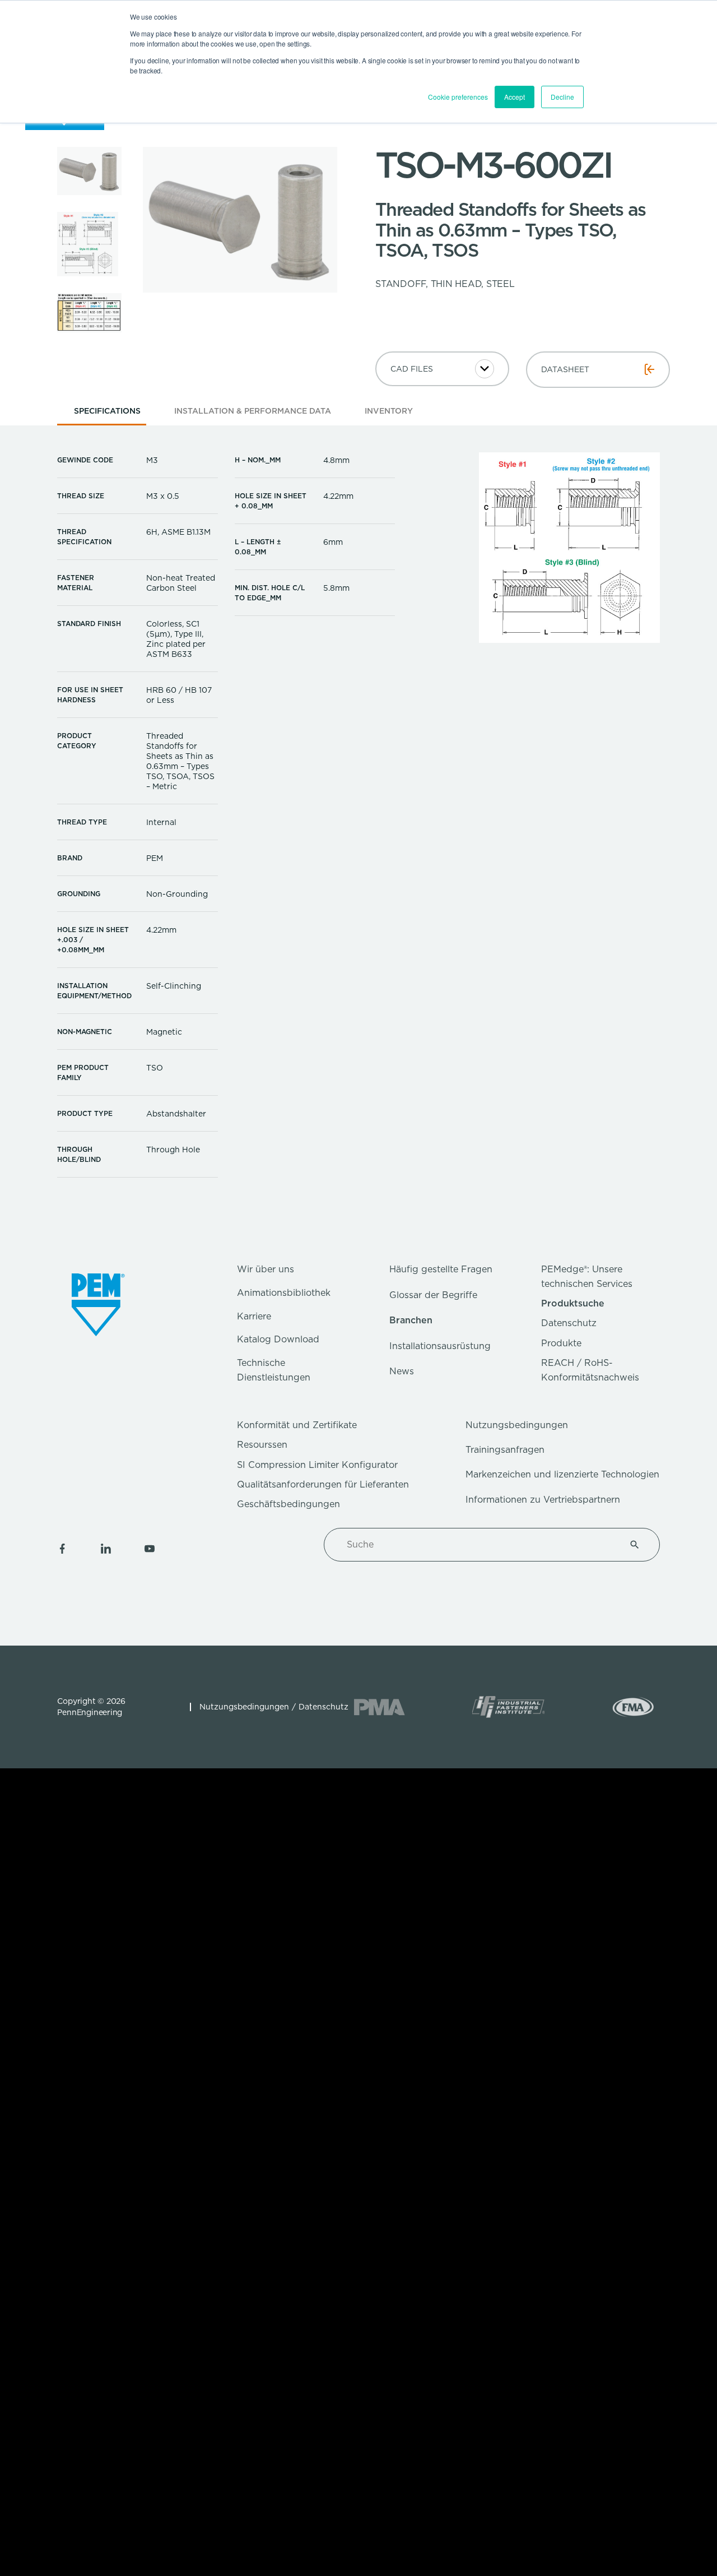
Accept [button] (515, 97)
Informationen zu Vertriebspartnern (543, 1500)
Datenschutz (569, 1323)
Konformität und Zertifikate (297, 1425)
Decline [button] (562, 97)
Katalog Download (278, 1339)
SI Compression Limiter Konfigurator (317, 1465)
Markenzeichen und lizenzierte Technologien (562, 1474)
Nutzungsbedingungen (517, 1425)
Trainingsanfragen (505, 1450)
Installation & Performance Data (253, 411)
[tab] (107, 414)
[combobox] (478, 1545)
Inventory (389, 411)
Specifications (107, 411)
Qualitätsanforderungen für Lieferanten (323, 1484)
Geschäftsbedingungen (288, 1504)
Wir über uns (266, 1269)
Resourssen (262, 1445)
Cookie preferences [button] (458, 97)
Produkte (561, 1343)
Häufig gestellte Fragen (441, 1269)
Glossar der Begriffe (433, 1295)
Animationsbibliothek (284, 1293)
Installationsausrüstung (440, 1346)
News (402, 1371)
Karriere (254, 1316)
